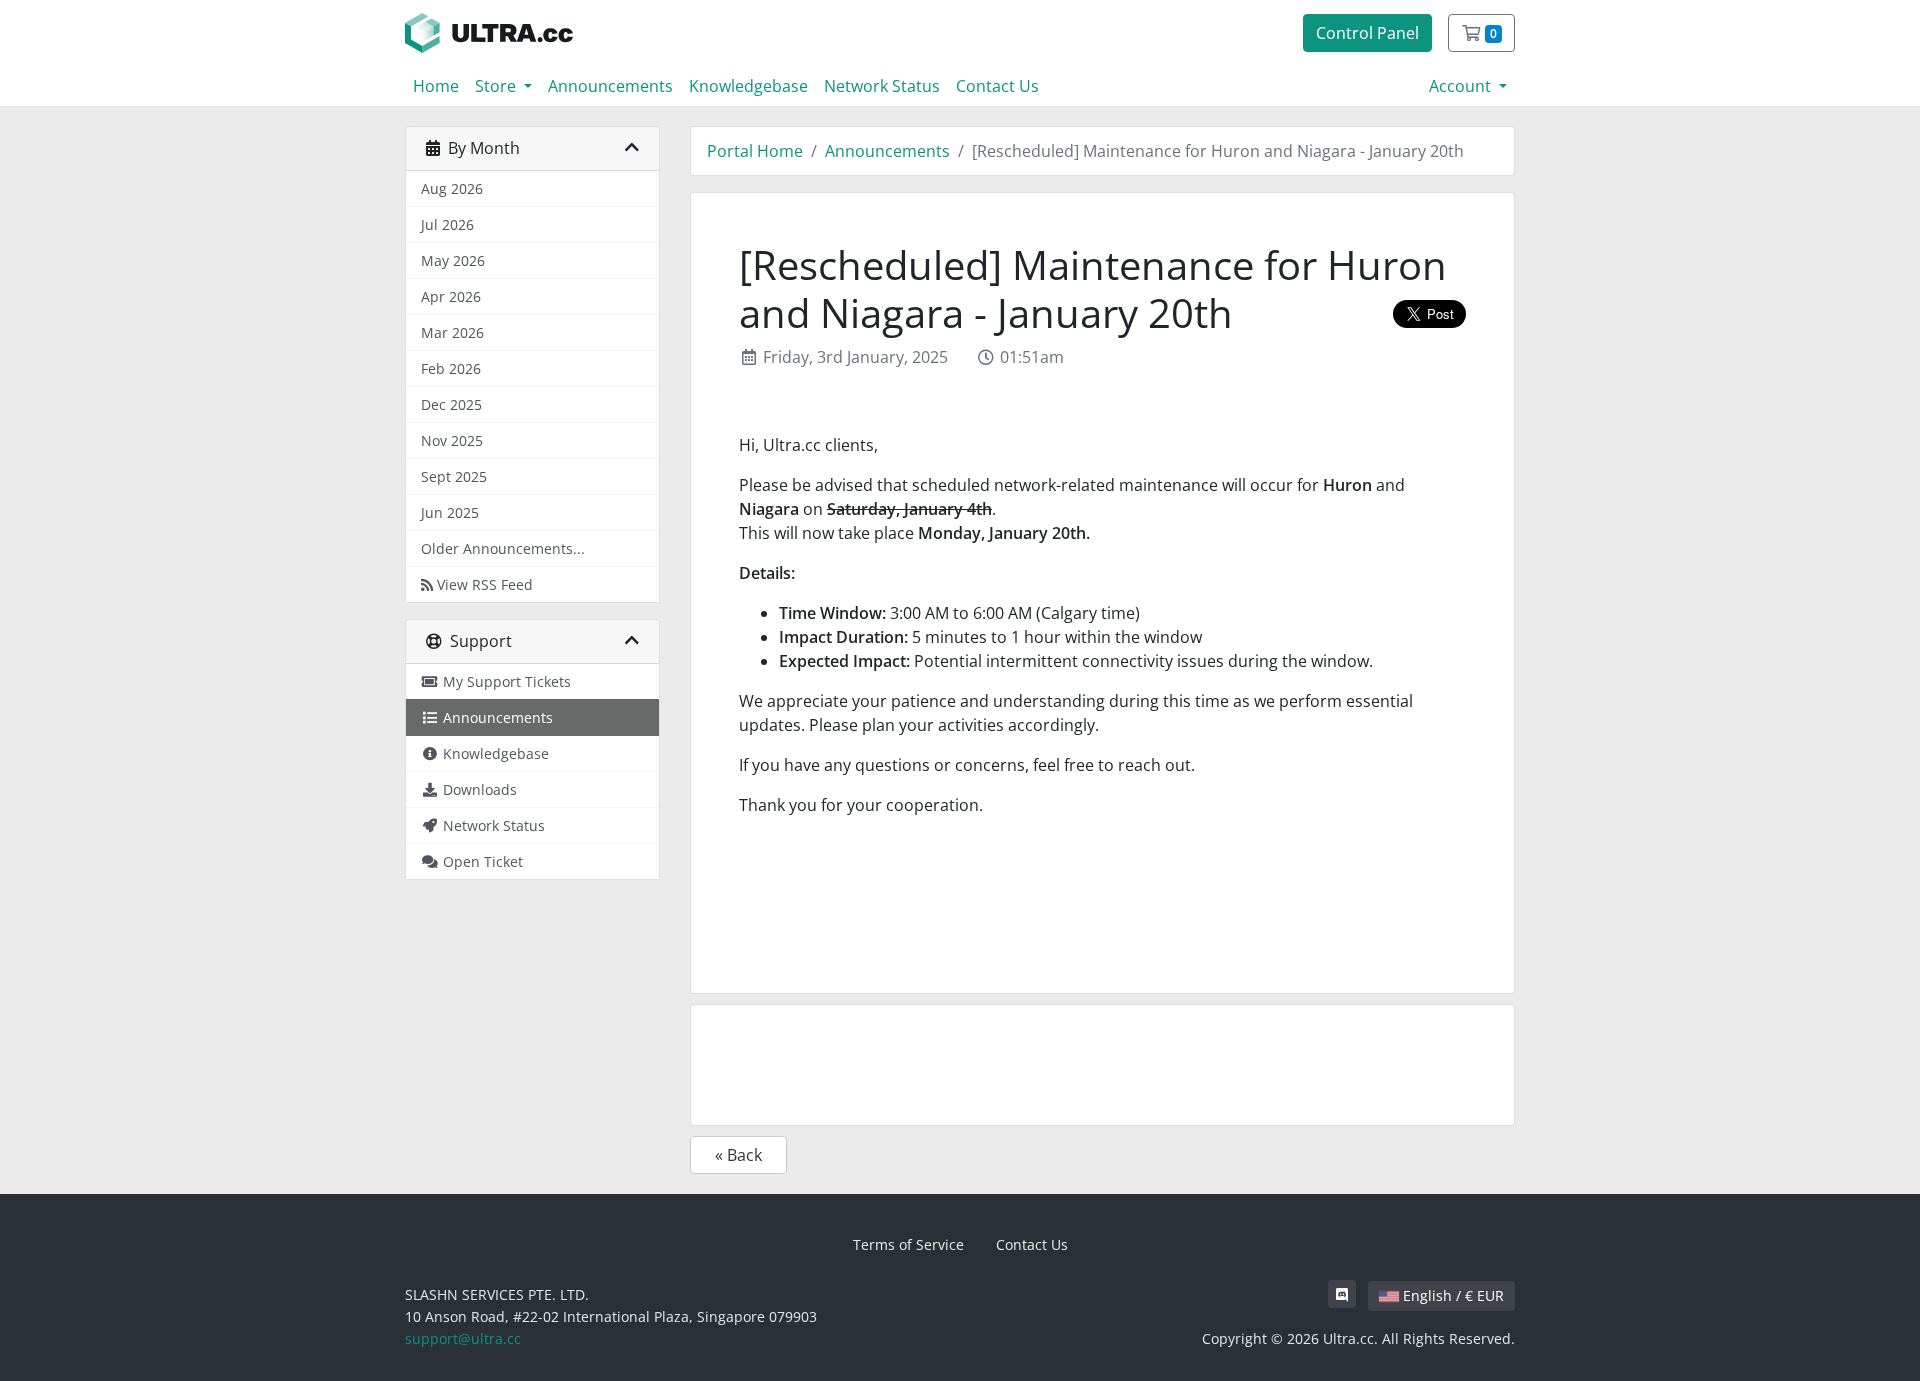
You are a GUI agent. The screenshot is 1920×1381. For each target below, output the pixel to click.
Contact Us (997, 86)
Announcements (610, 86)
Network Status (882, 86)
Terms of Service (908, 1244)
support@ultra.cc (463, 1338)
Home (436, 86)
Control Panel (1367, 33)
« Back (738, 1155)
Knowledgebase (748, 86)
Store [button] (497, 86)
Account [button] (1462, 86)
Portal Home (755, 151)
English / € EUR (1451, 1295)
